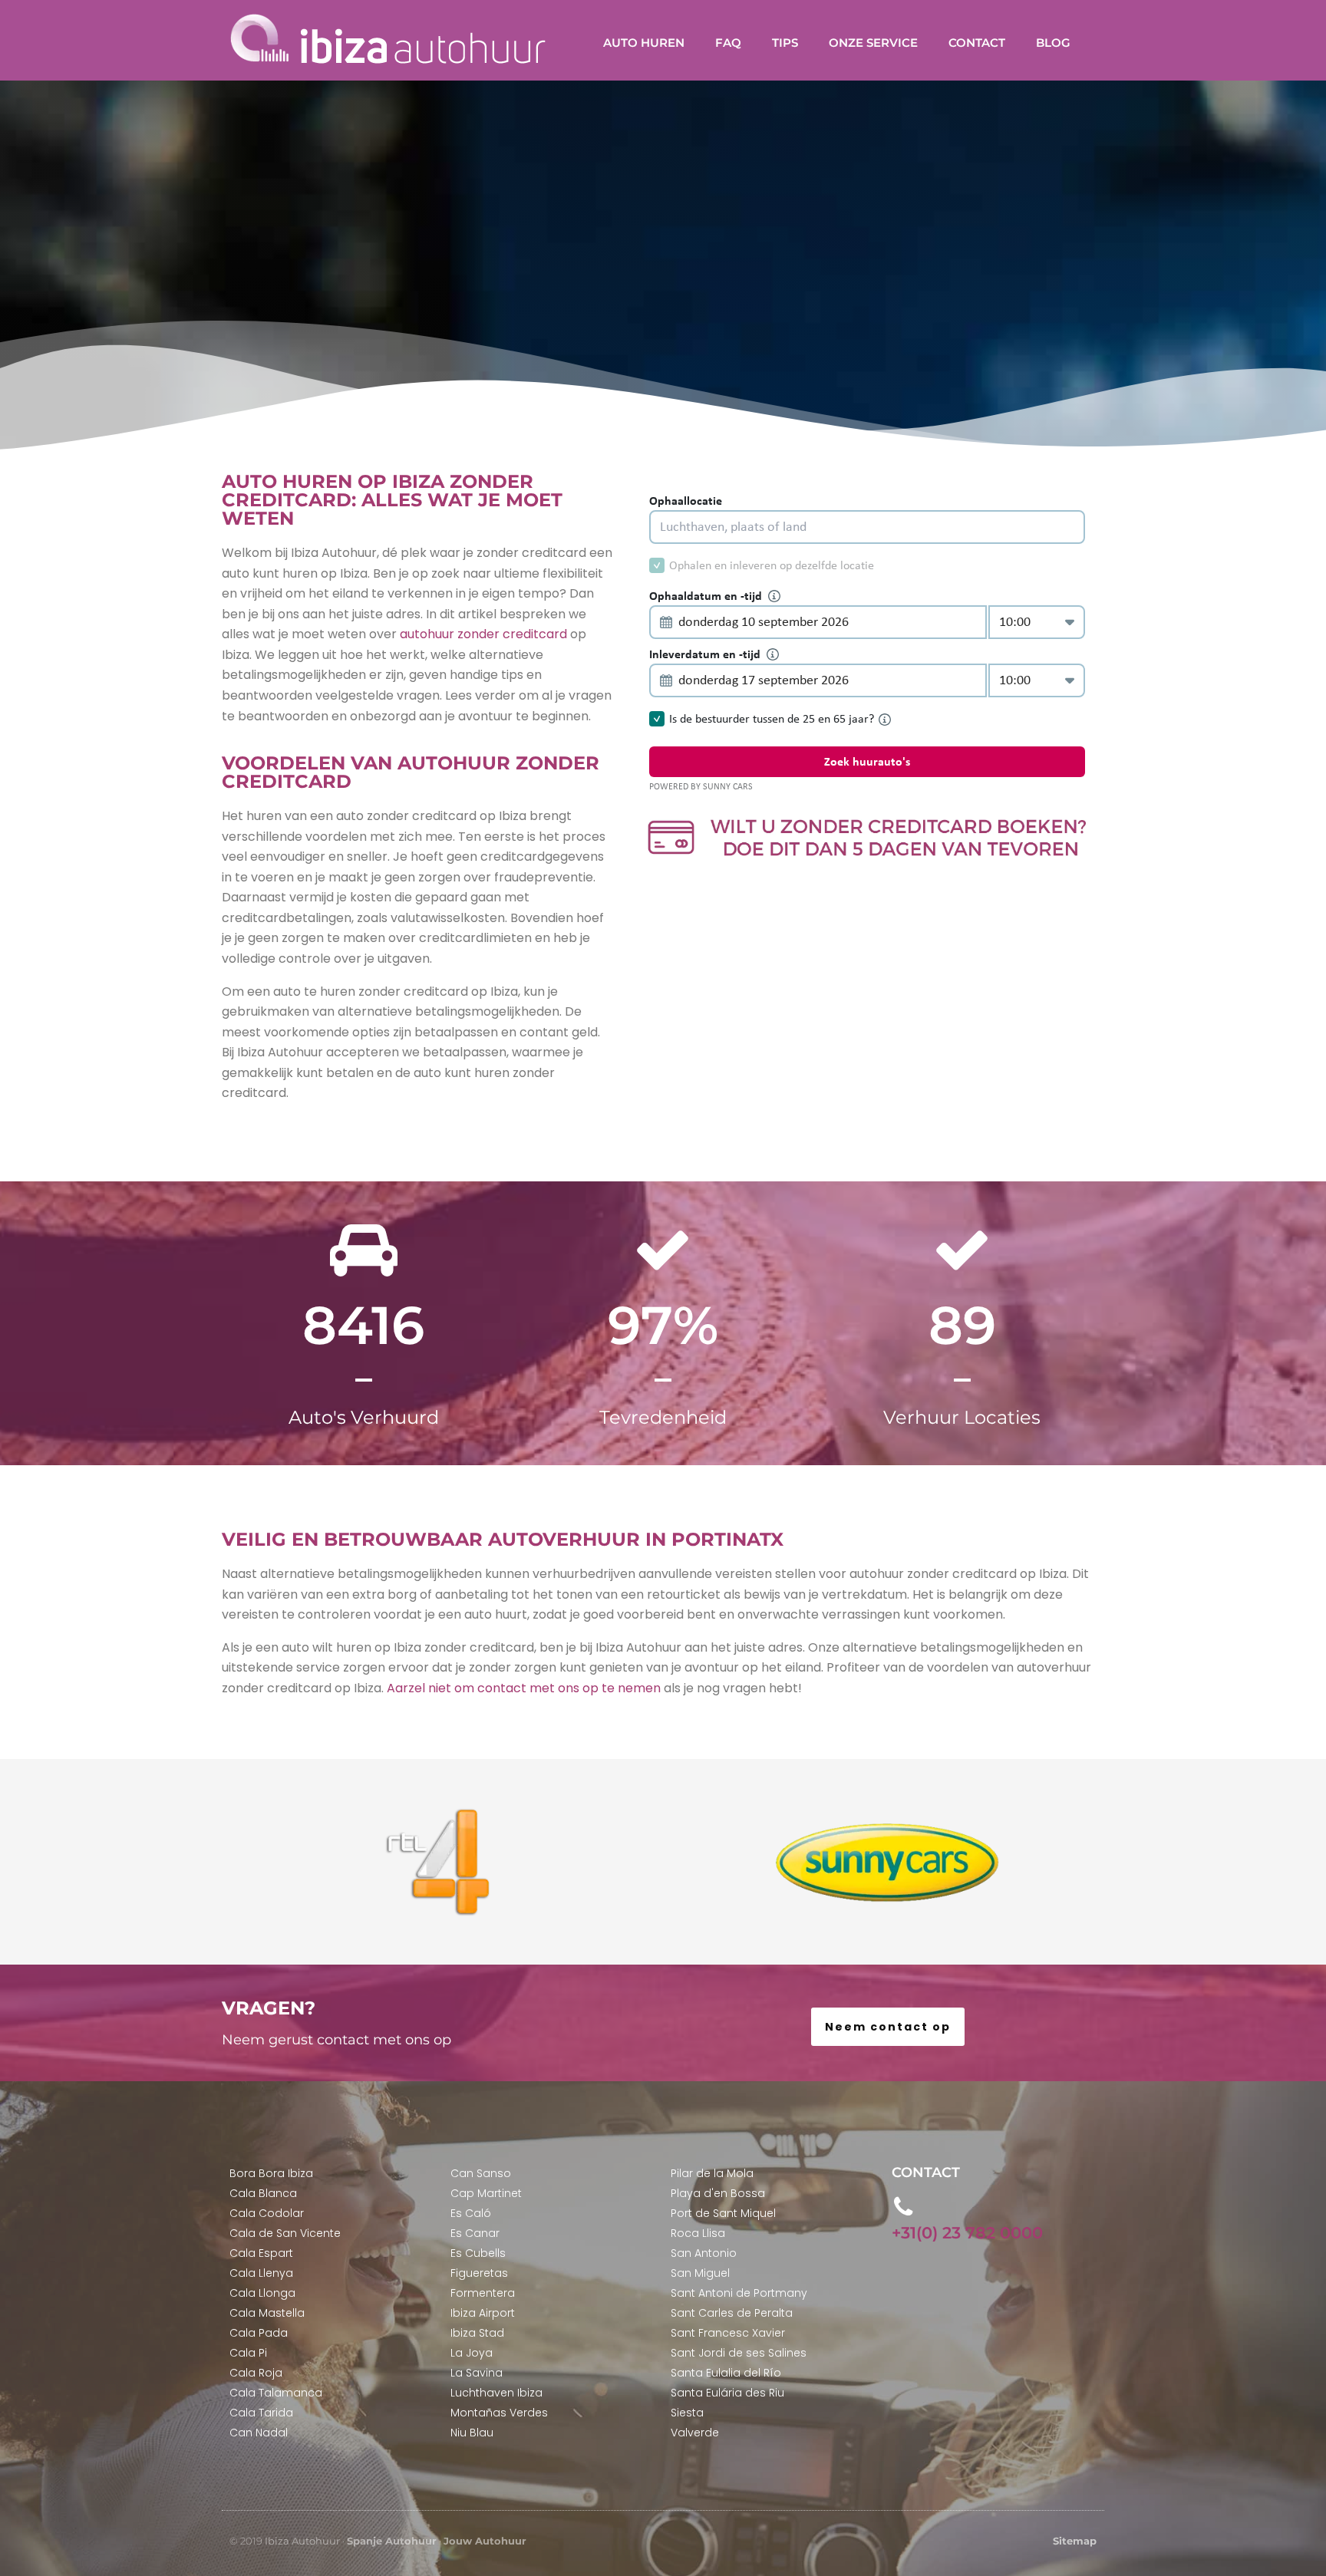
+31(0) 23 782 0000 (967, 2233)
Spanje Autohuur (392, 2541)
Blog (1053, 43)
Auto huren (644, 43)
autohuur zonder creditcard (483, 634)
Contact (977, 43)
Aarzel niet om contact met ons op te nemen (524, 1688)
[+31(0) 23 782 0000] (904, 2207)
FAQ (728, 43)
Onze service (873, 43)
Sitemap (1075, 2541)
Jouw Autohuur (485, 2541)
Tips (785, 43)
